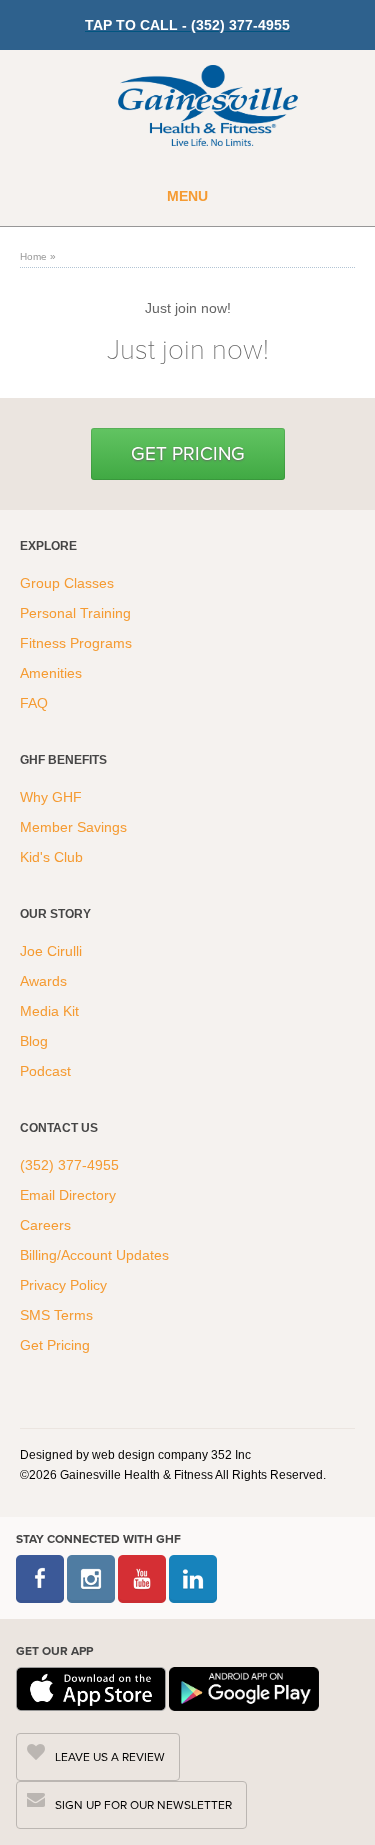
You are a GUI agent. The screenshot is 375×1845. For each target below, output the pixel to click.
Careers (45, 1225)
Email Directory (68, 1195)
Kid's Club (53, 857)
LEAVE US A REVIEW (110, 1757)
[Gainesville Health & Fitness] (208, 108)
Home (33, 256)
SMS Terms (56, 1315)
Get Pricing (188, 453)
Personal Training (77, 613)
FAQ (36, 703)
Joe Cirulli (51, 951)
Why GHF (53, 797)
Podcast (45, 1071)
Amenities (51, 673)
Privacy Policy (63, 1285)
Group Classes (69, 583)
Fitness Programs (78, 643)
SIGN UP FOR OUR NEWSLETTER (143, 1805)
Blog (36, 1041)
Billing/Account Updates (94, 1255)
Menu (187, 196)
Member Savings (75, 827)
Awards (43, 981)
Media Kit (49, 1011)
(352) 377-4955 (69, 1165)
